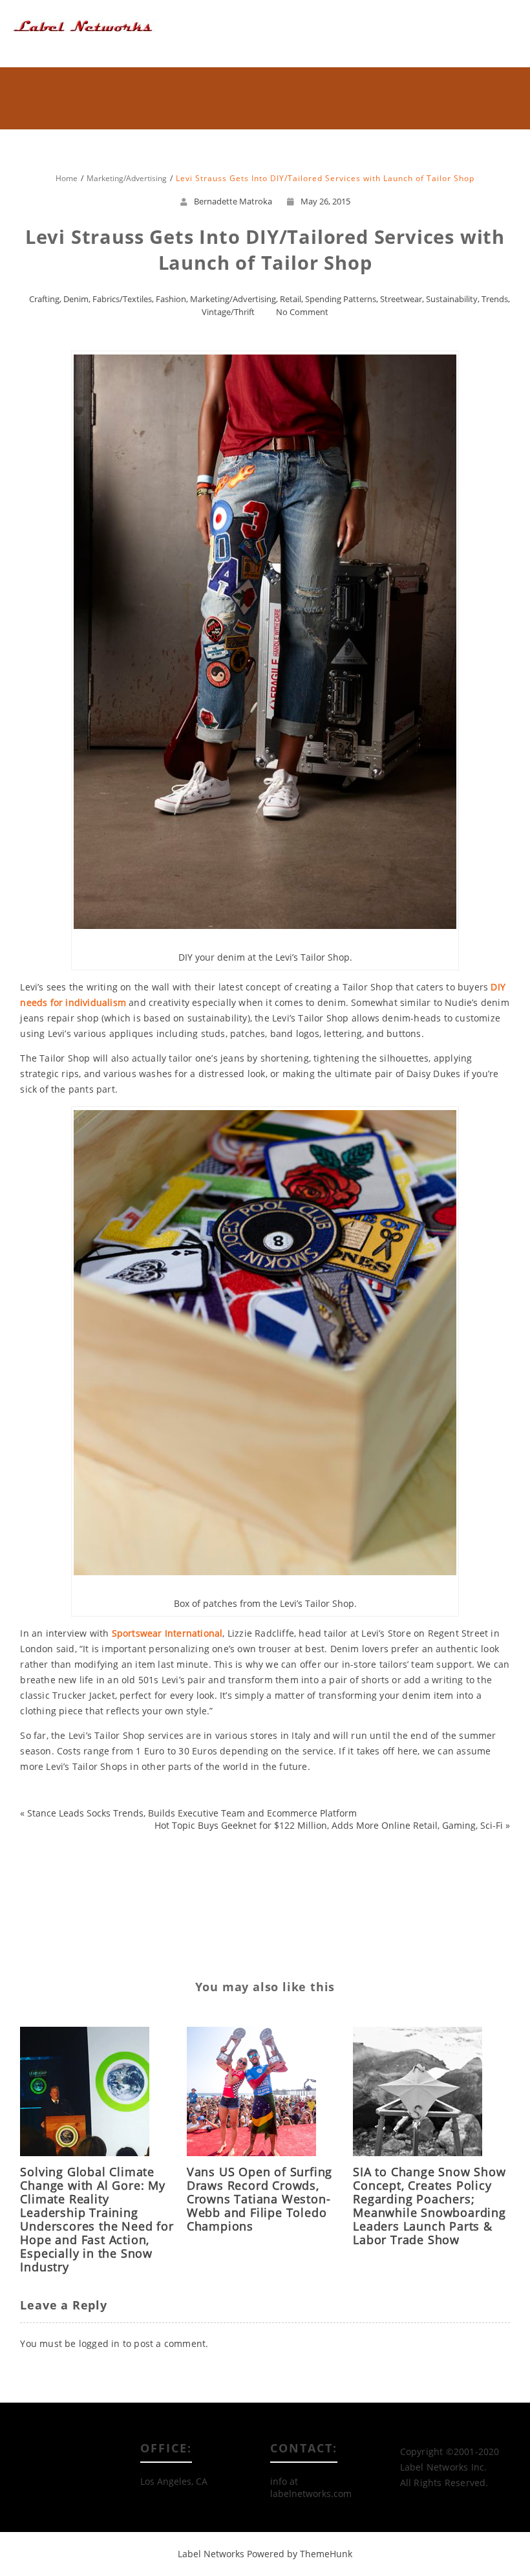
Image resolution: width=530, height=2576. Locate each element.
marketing (50, 1872)
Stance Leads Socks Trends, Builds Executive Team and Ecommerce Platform (192, 1813)
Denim (76, 299)
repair (132, 1872)
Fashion (171, 299)
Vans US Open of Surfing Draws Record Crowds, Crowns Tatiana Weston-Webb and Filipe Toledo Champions (260, 2199)
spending (74, 1894)
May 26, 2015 (325, 201)
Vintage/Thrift (228, 312)
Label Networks (211, 2554)
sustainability (125, 1894)
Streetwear (401, 299)
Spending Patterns (341, 299)
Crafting (44, 299)
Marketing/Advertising (233, 299)
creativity (90, 1830)
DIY (53, 1851)
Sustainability (452, 299)
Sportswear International (167, 1633)
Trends (495, 299)
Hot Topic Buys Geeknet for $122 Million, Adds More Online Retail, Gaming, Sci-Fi (329, 1825)
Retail (291, 299)
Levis (118, 1851)
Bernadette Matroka (233, 201)
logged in (100, 2343)
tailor (88, 1915)
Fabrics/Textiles (122, 299)
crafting (48, 1830)
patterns (95, 1872)
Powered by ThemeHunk (300, 2554)
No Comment (302, 312)
